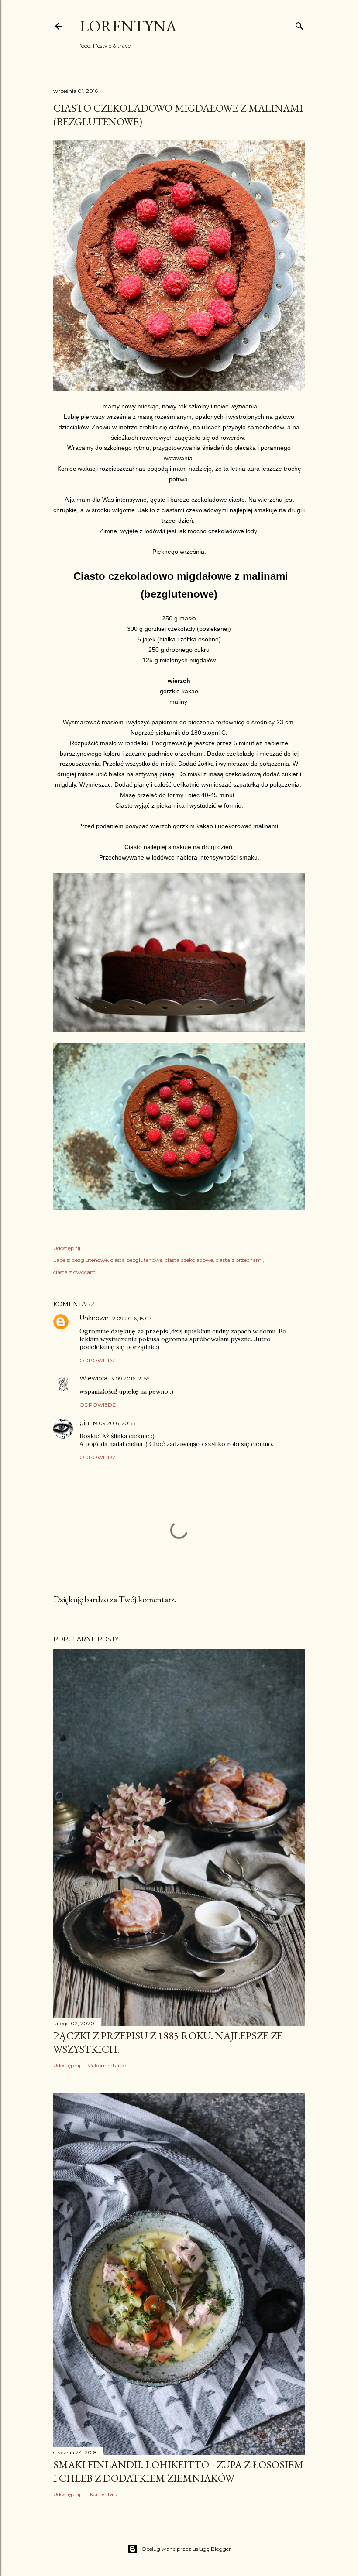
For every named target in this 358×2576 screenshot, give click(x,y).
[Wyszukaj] (299, 24)
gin (84, 1423)
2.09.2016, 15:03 (132, 1318)
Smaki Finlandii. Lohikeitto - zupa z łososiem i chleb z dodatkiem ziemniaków (178, 2471)
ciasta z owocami (75, 1272)
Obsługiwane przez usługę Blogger (186, 2549)
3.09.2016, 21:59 (130, 1379)
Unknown (94, 1318)
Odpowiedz (98, 1360)
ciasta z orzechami (239, 1260)
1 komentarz (103, 2494)
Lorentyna (128, 26)
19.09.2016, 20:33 (114, 1423)
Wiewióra (93, 1378)
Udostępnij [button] (67, 1248)
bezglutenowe (90, 1260)
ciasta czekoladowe (189, 1260)
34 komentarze (106, 2065)
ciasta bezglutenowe (136, 1260)
